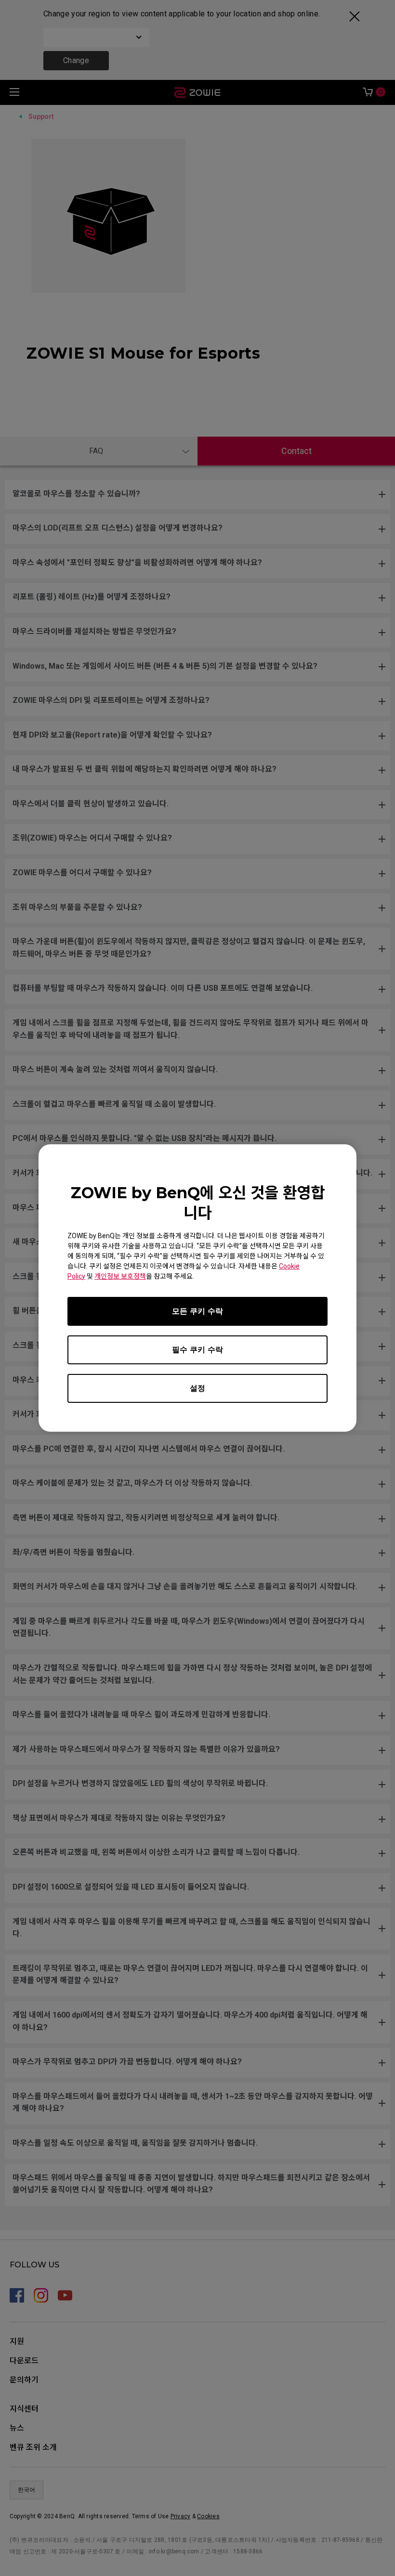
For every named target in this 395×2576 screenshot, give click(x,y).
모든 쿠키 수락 (197, 1311)
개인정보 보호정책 (120, 1276)
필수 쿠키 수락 (197, 1350)
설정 (197, 1388)
